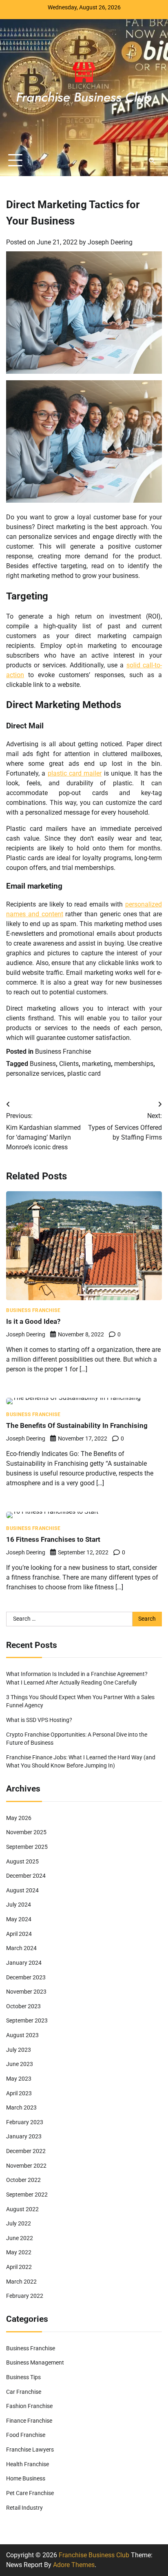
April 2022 (19, 2267)
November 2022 (26, 2166)
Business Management (35, 2362)
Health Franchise (28, 2464)
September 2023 (27, 2020)
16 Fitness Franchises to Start (53, 1539)
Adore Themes (74, 2565)
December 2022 (26, 2151)
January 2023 (24, 2136)
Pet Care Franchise (30, 2493)
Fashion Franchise (29, 2406)
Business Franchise (63, 1052)
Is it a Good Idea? (33, 1321)
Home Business (26, 2478)
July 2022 (19, 2223)
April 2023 (19, 2093)
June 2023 (20, 2064)
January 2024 (24, 1963)
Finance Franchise (29, 2421)
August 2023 (22, 2035)
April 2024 (19, 1934)
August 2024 (22, 1890)
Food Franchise (26, 2435)
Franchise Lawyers (30, 2450)
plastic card (84, 1073)
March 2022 (21, 2282)
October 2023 (23, 2006)
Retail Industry (24, 2508)
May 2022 (19, 2252)
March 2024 (21, 1948)
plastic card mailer (75, 773)
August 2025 (22, 1861)
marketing (96, 1064)
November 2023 (26, 1992)
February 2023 (25, 2122)
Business (43, 1064)
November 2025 (26, 1832)
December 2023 (26, 1977)
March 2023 (21, 2107)
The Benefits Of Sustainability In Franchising (77, 1425)
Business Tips (23, 2377)
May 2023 (19, 2079)
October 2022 (23, 2180)
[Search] (152, 161)
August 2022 (22, 2209)
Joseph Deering (110, 242)
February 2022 (25, 2296)
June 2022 (20, 2238)
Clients (69, 1064)
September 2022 (27, 2195)
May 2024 (19, 1919)
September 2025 (27, 1847)
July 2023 (19, 2050)
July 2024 (19, 1905)
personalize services (35, 1073)
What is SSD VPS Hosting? (39, 1720)
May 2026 (19, 1818)
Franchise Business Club (94, 2555)
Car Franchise (24, 2392)
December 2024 (26, 1876)
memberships (134, 1064)
